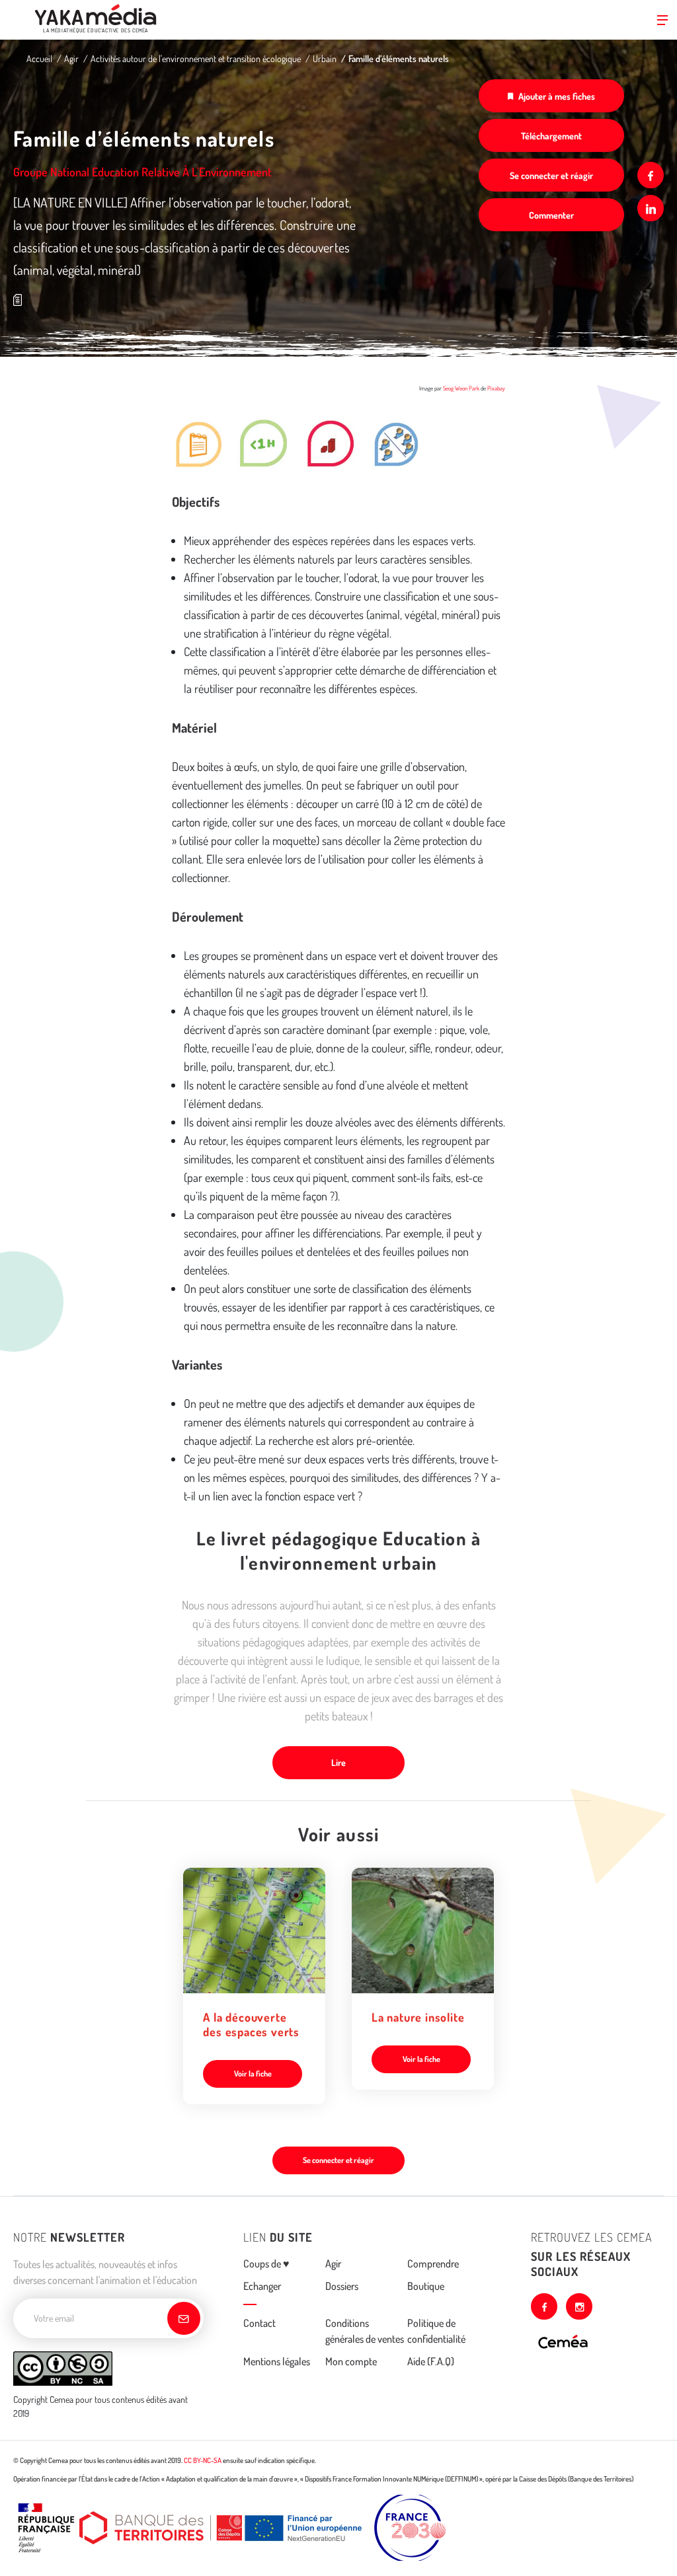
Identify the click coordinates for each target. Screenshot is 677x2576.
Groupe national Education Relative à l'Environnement (142, 172)
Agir (71, 58)
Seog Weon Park (461, 388)
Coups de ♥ (266, 2263)
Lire (338, 1762)
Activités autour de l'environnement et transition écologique (196, 58)
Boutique (426, 2286)
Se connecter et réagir (551, 175)
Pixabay (496, 388)
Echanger (262, 2286)
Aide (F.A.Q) (431, 2361)
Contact (259, 2323)
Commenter (551, 215)
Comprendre (433, 2263)
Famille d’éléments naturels (399, 58)
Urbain (325, 58)
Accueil (39, 58)
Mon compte (351, 2361)
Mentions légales (277, 2361)
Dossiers (342, 2286)
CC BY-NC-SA (203, 2460)
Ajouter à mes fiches (557, 96)
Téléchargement (551, 136)
